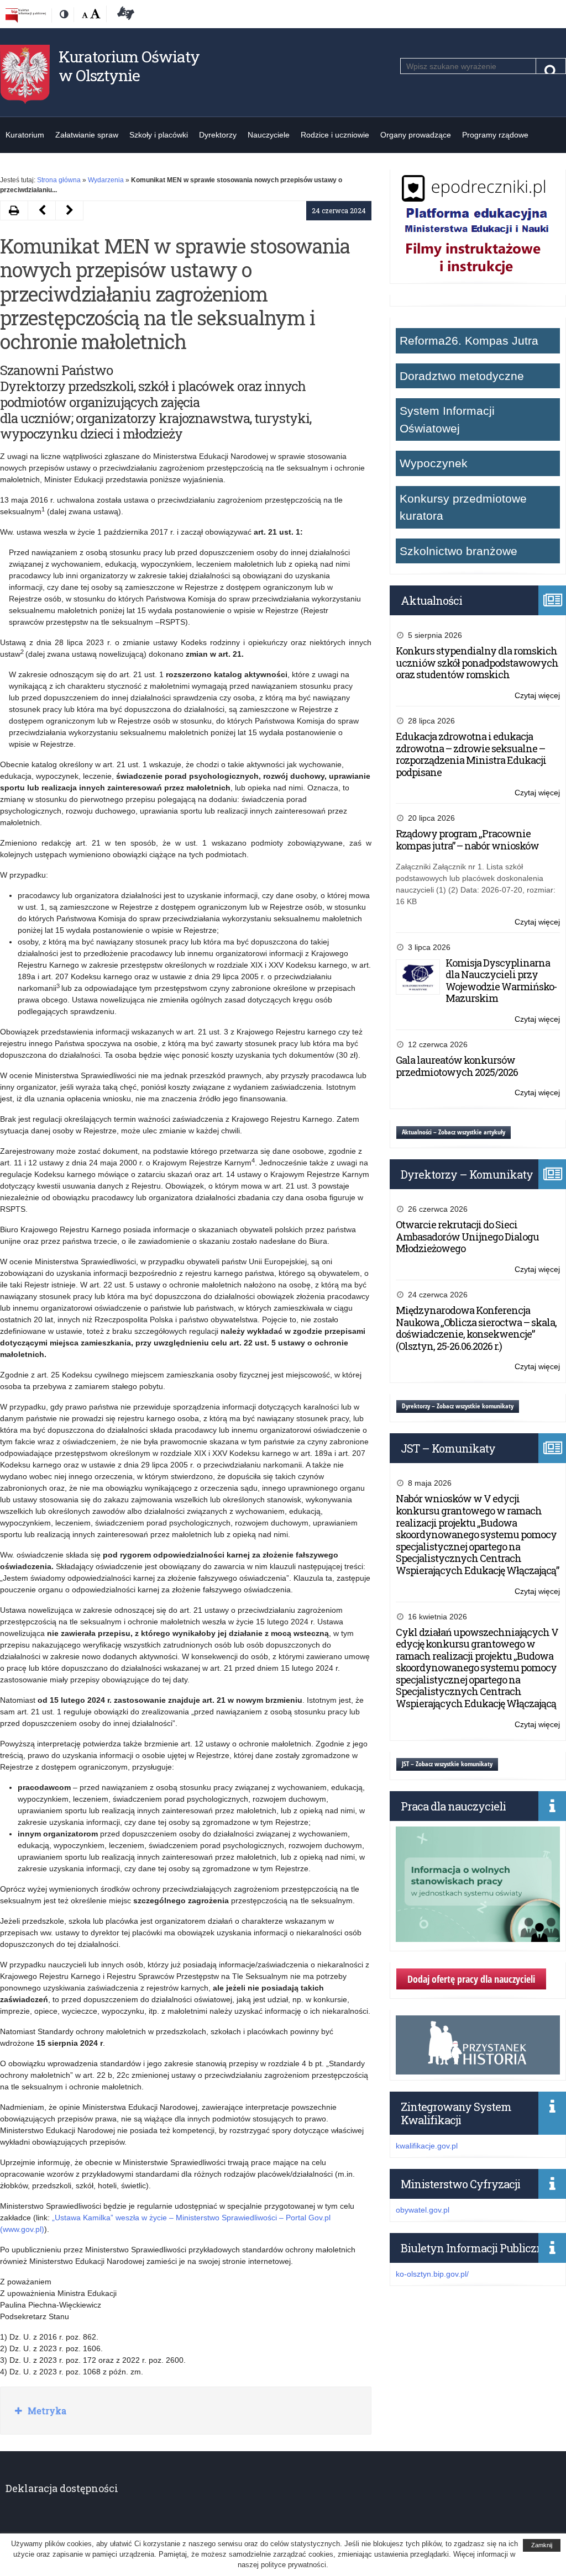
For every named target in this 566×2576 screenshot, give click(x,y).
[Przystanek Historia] (478, 2068)
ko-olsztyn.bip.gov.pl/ (432, 2274)
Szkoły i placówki (159, 135)
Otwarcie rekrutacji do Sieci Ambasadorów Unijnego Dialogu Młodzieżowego (467, 1236)
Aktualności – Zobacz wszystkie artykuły (454, 1132)
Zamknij (542, 2545)
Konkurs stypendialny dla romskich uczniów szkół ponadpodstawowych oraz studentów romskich (477, 663)
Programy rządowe (495, 135)
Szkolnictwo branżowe (458, 551)
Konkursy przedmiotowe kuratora (463, 507)
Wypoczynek (434, 463)
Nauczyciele (269, 135)
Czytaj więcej (537, 696)
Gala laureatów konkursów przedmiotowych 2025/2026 (457, 1066)
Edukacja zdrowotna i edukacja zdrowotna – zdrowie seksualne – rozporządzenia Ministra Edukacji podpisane (471, 754)
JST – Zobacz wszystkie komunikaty (447, 1764)
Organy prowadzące (416, 135)
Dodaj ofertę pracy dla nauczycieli (471, 1979)
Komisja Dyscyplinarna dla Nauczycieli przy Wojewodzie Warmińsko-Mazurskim (501, 981)
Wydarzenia (106, 180)
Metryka (46, 2411)
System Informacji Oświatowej (447, 419)
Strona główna (59, 180)
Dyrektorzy (218, 135)
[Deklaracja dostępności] (124, 15)
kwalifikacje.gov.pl (427, 2146)
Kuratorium (25, 135)
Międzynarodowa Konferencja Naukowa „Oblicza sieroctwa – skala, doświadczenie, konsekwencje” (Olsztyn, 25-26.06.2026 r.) (476, 1328)
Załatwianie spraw (87, 135)
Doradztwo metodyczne (462, 376)
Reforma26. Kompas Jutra (469, 341)
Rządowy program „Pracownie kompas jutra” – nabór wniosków (467, 840)
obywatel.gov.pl (423, 2210)
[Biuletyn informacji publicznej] (26, 15)
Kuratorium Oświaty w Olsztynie (129, 66)
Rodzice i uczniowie (335, 135)
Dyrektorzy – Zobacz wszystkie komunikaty (458, 1406)
